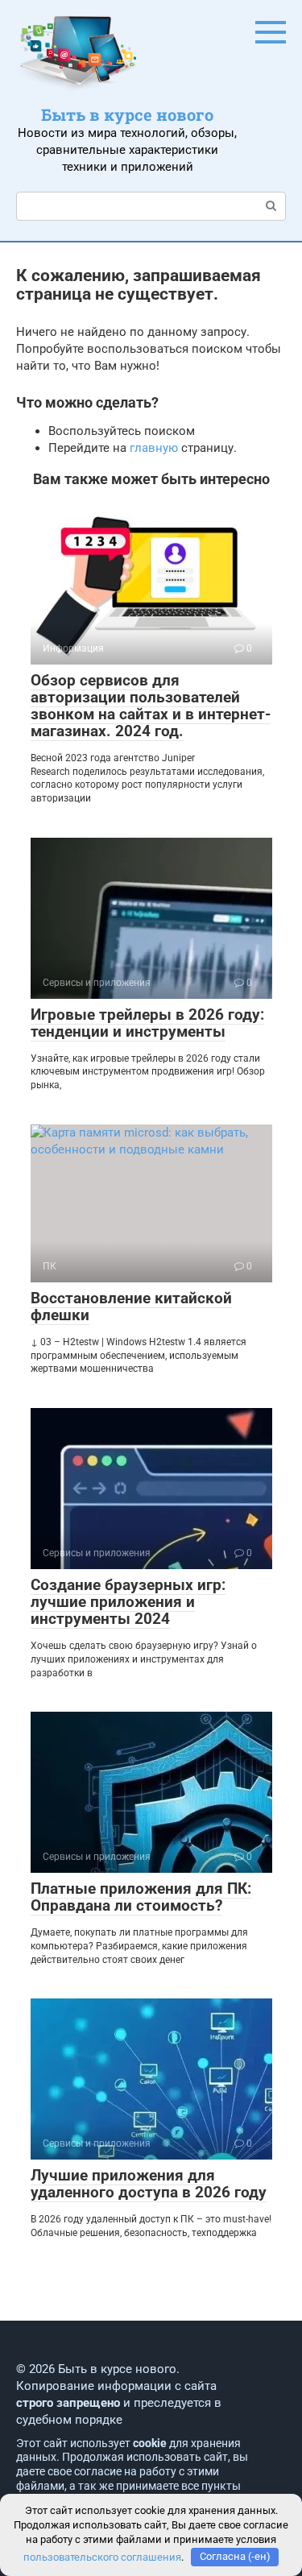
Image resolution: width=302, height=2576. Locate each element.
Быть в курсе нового (127, 114)
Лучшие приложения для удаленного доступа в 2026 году (149, 2184)
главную (154, 448)
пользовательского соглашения (102, 2556)
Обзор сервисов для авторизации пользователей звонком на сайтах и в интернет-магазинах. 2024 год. (151, 706)
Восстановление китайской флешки (131, 1307)
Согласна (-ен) (235, 2556)
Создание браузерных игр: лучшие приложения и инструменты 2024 (128, 1602)
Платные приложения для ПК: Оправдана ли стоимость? (141, 1897)
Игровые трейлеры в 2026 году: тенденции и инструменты (147, 1023)
